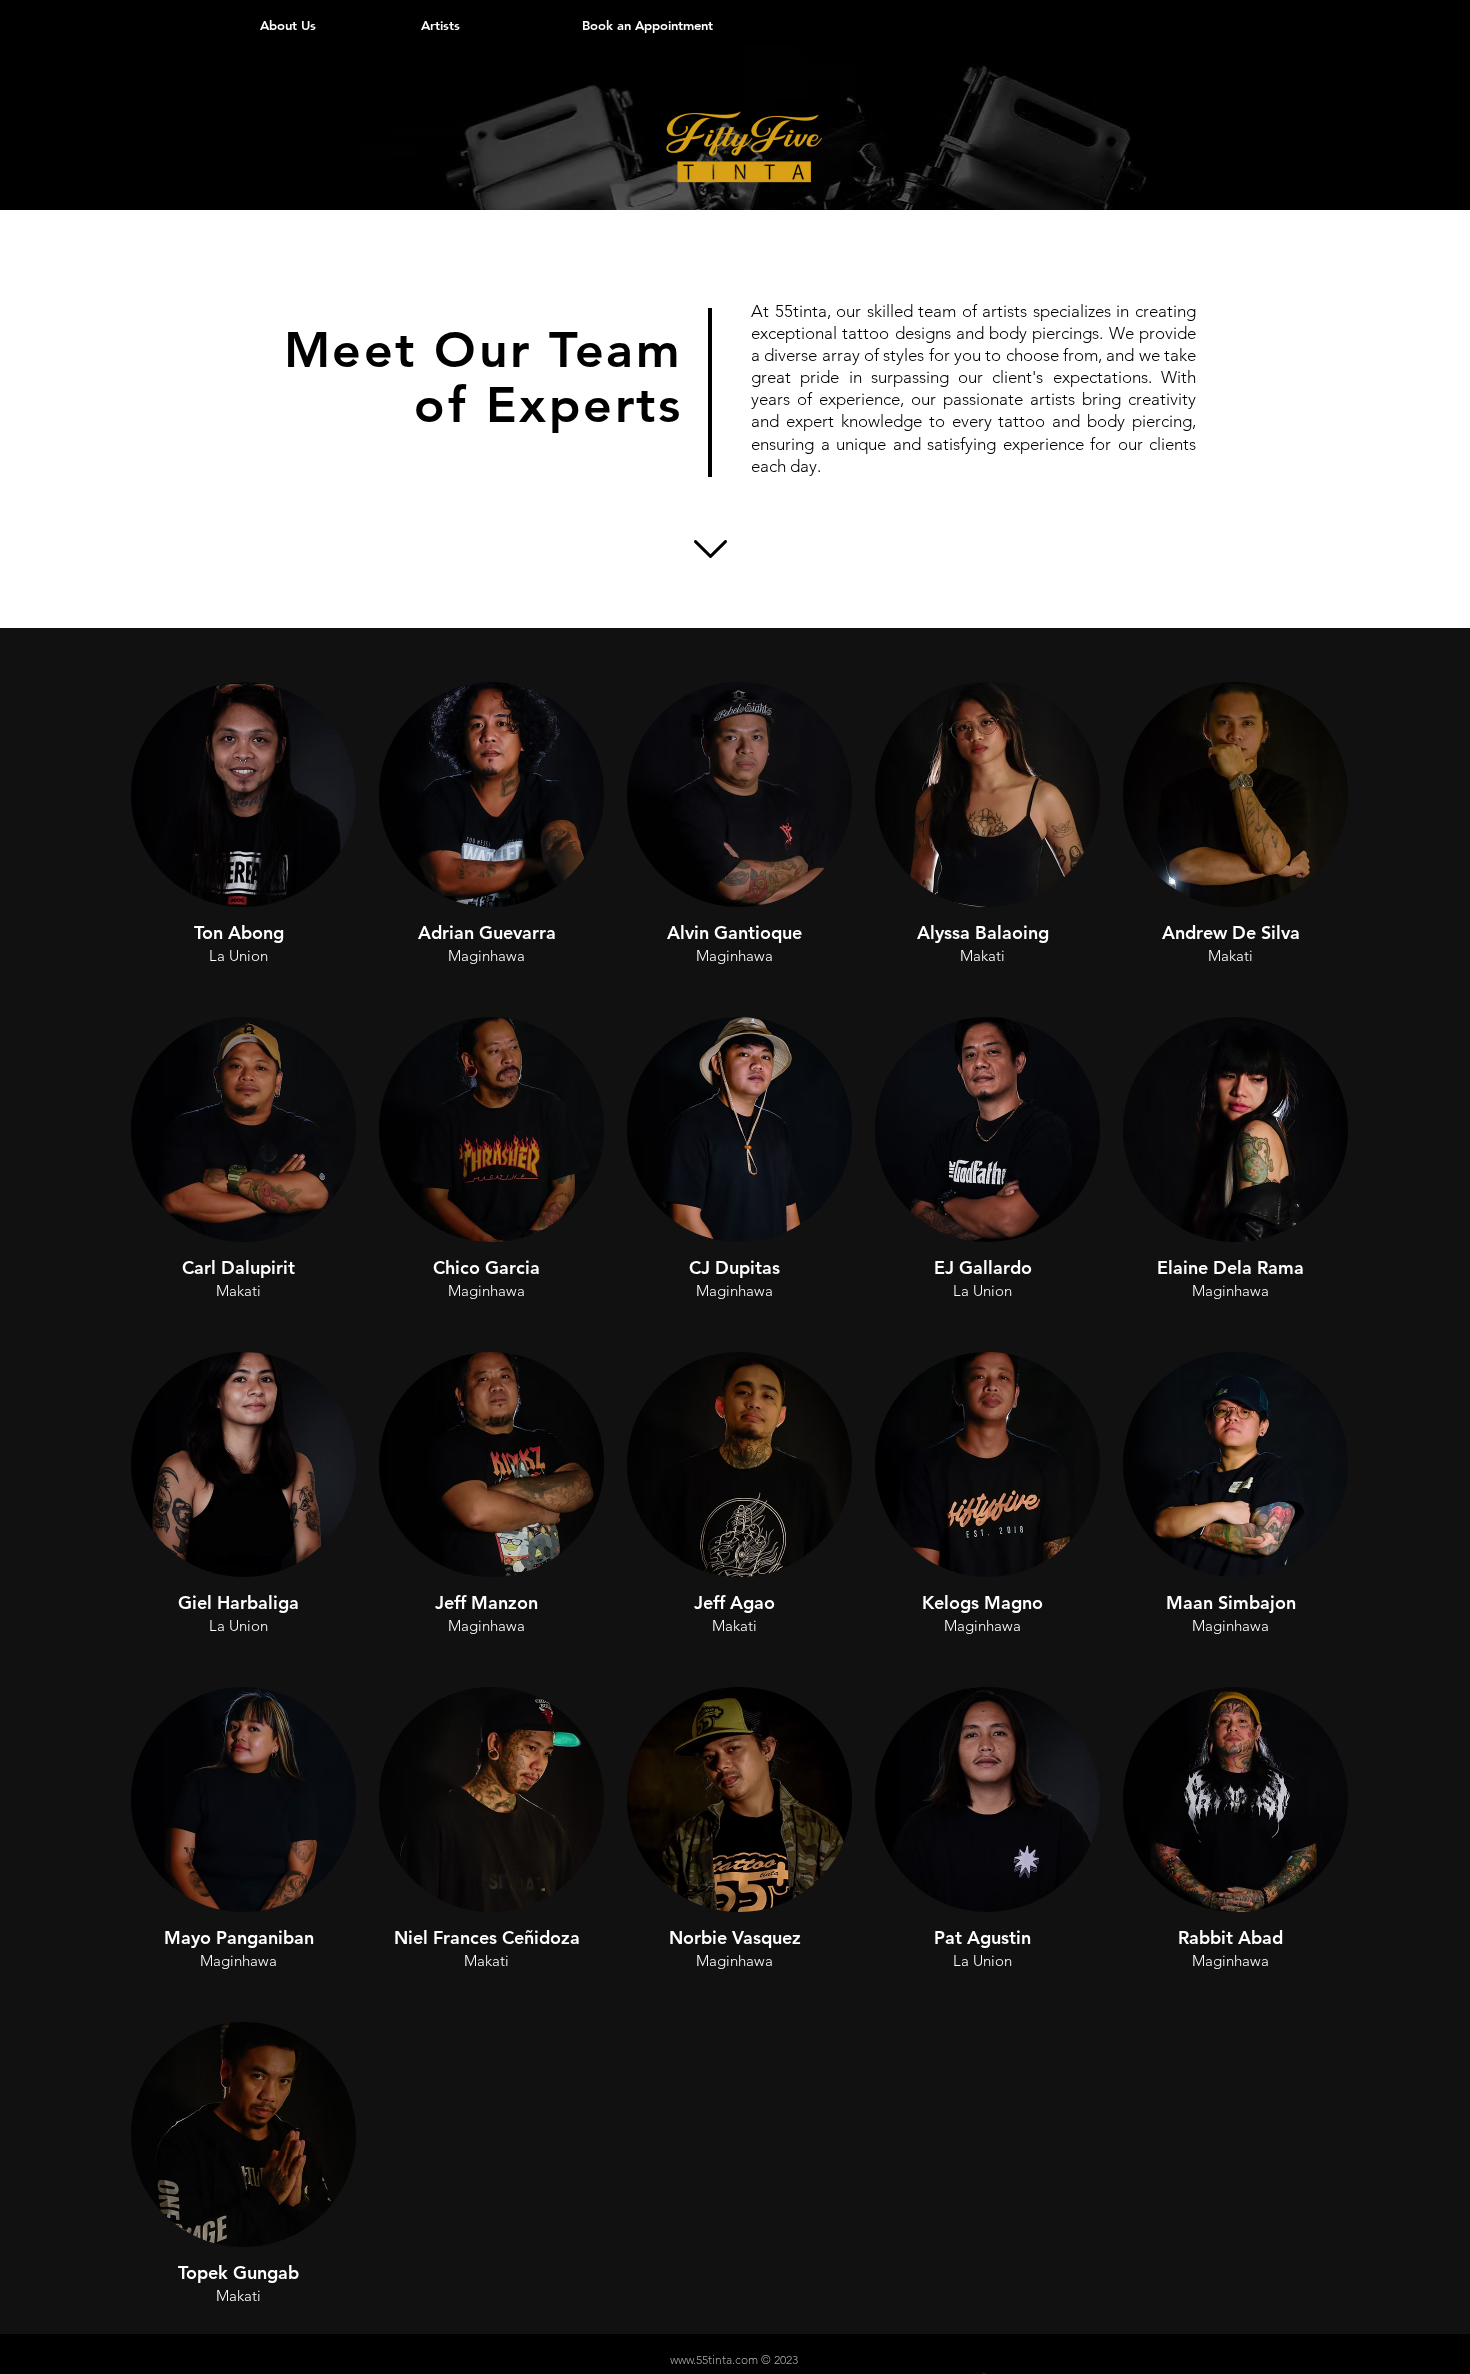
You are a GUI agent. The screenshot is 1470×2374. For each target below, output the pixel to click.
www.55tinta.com (714, 2359)
